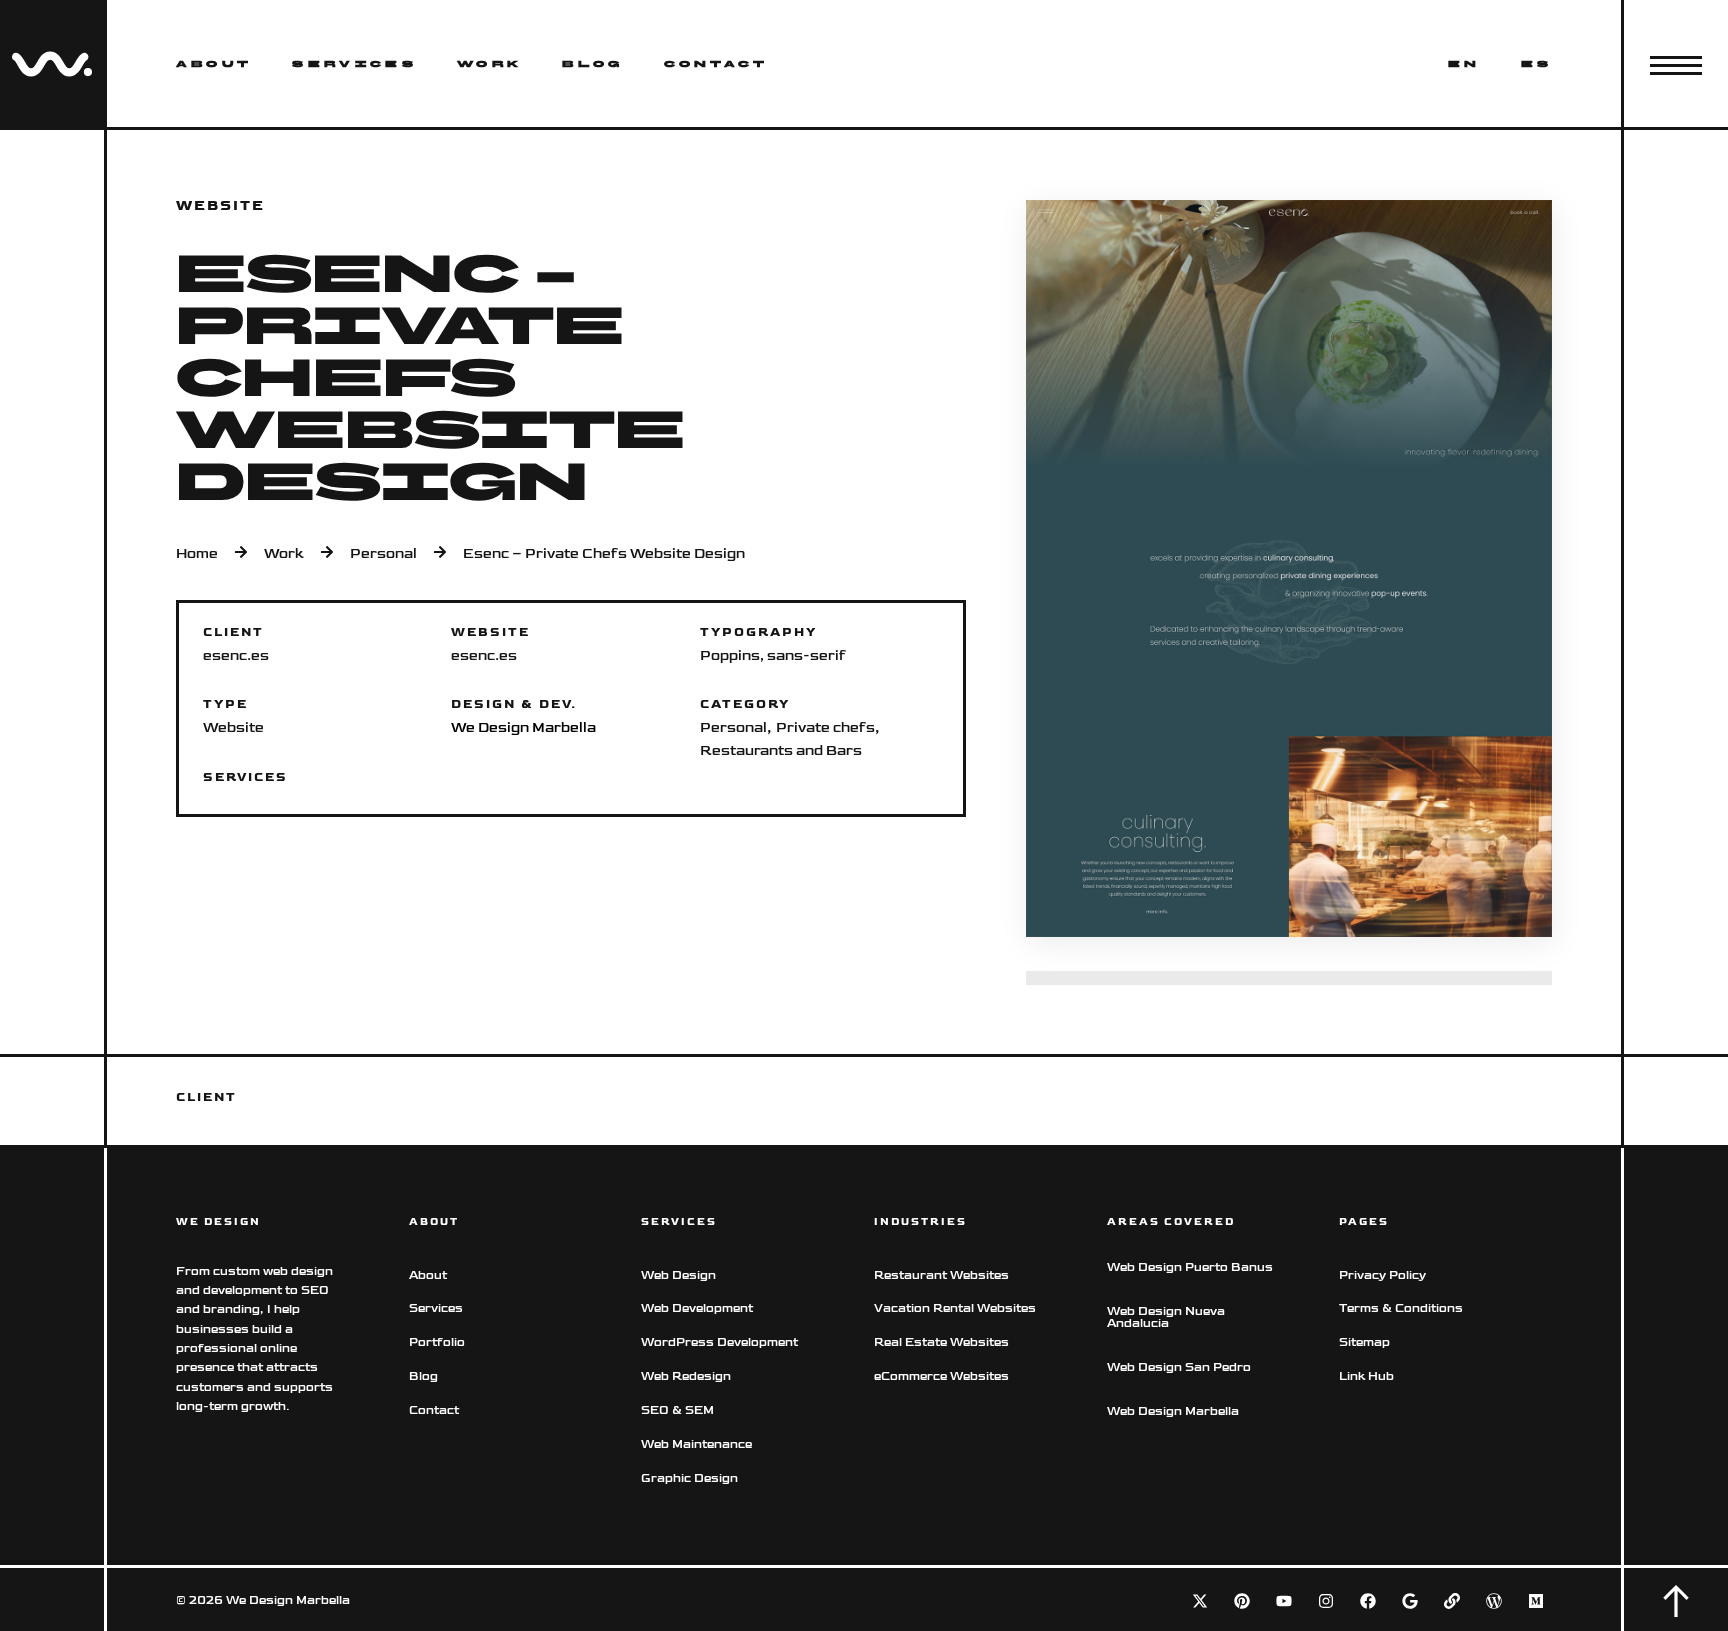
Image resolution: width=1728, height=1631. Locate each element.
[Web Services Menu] (1676, 63)
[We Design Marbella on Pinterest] (1242, 1601)
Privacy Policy (1382, 1275)
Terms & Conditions (1401, 1308)
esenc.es (484, 655)
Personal (383, 554)
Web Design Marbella (1173, 1411)
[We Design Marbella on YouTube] (1284, 1601)
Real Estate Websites (941, 1342)
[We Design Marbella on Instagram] (1326, 1601)
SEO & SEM (677, 1410)
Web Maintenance (696, 1444)
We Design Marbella (523, 727)
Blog (592, 64)
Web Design (678, 1275)
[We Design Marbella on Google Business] (1410, 1601)
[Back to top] (1676, 1601)
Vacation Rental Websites (955, 1308)
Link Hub (1366, 1376)
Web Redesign (686, 1376)
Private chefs (825, 727)
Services (354, 64)
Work (489, 64)
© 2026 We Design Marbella (263, 1600)
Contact (716, 64)
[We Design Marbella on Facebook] (1368, 1601)
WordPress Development (719, 1342)
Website (233, 727)
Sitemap (1364, 1342)
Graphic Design (689, 1478)
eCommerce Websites (943, 1376)
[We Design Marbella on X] (1200, 1601)
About (214, 64)
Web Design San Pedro (1179, 1367)
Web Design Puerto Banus (1190, 1267)
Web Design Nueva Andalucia (1166, 1317)
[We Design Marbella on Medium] (1536, 1601)
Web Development (697, 1308)
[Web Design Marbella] (52, 64)
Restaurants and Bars (781, 750)
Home (197, 554)
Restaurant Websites (941, 1275)
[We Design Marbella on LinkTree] (1452, 1601)
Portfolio (437, 1342)
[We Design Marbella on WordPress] (1494, 1601)
